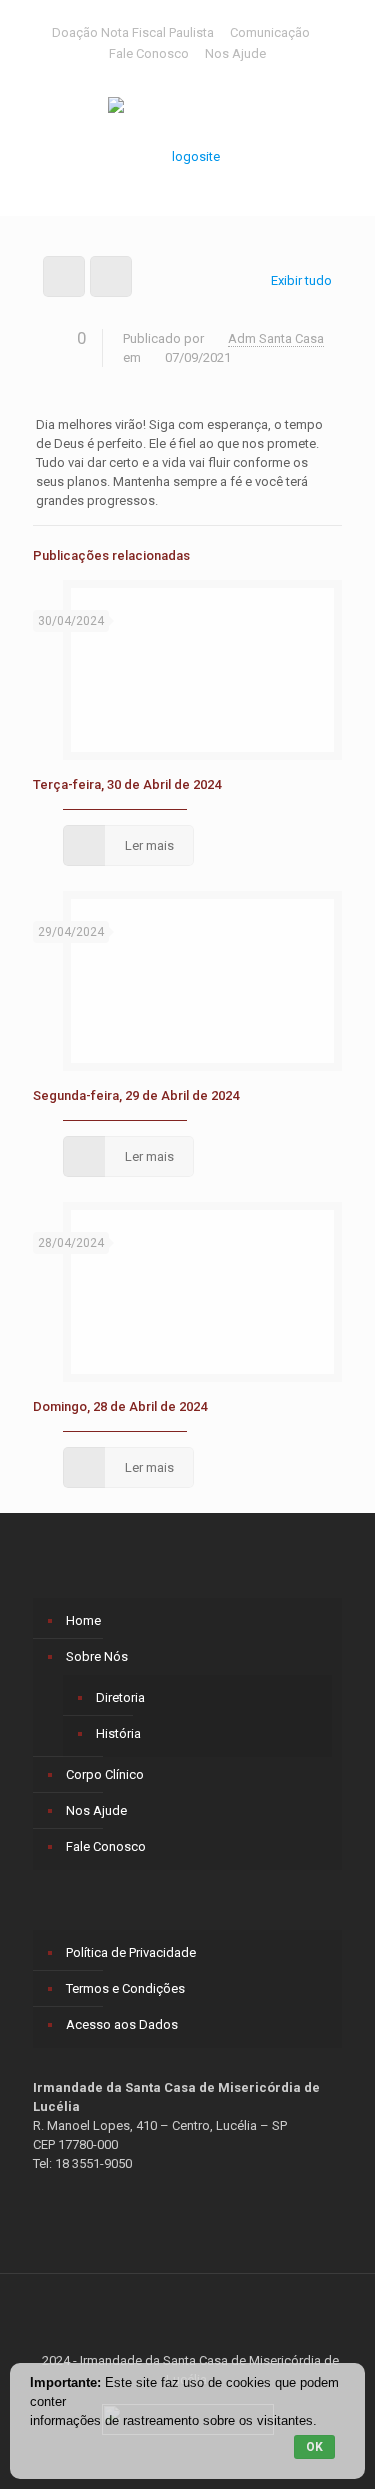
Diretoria (120, 1697)
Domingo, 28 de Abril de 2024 (120, 1406)
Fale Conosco (149, 53)
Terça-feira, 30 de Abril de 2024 (127, 784)
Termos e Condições (125, 1988)
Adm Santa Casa (276, 338)
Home (83, 1620)
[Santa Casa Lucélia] (187, 146)
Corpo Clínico (105, 1774)
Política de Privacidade (131, 1952)
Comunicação (270, 32)
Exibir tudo (301, 280)
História (118, 1733)
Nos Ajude (235, 53)
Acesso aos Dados (122, 2024)
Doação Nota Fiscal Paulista (133, 32)
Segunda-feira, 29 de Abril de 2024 (136, 1095)
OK (314, 2447)
